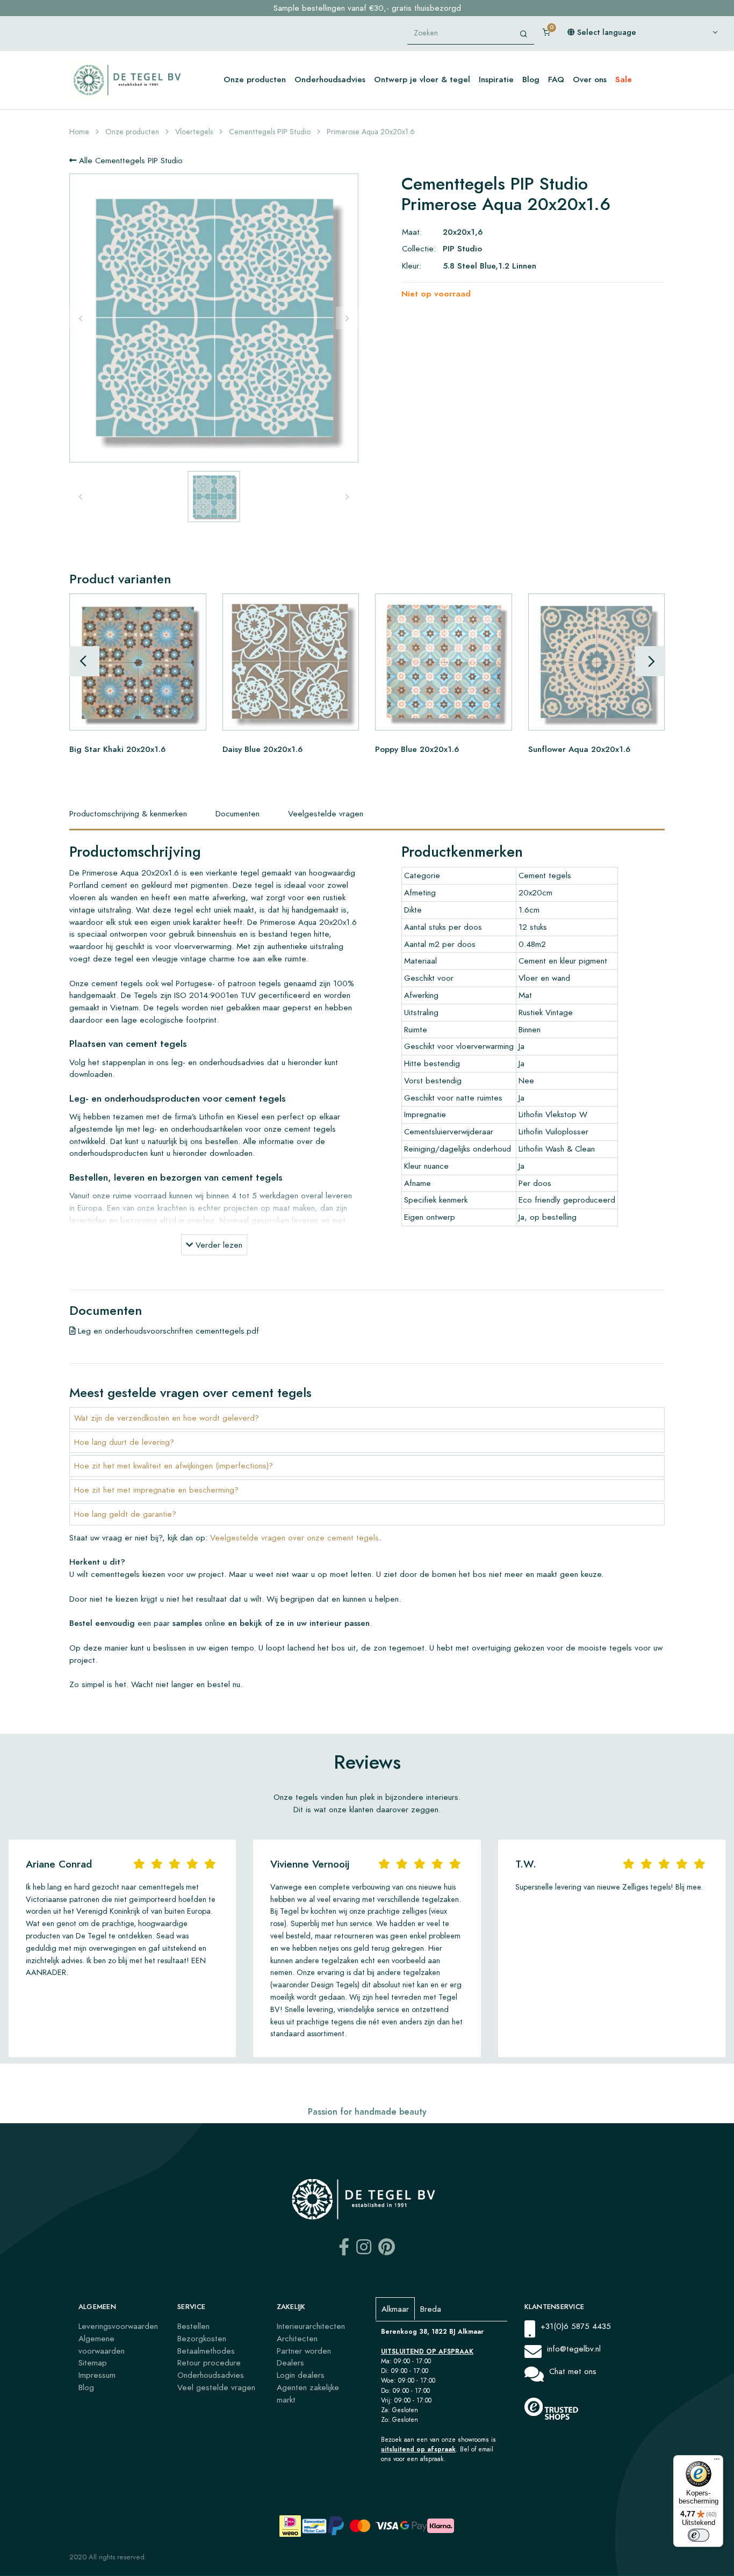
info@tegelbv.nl (574, 2349)
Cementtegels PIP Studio (270, 132)
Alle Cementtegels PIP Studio (129, 160)
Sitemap (93, 2362)
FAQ (556, 79)
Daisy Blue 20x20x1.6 (262, 748)
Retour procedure (209, 2362)
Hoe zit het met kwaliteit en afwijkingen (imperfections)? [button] (174, 1466)
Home (79, 132)
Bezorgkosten (202, 2338)
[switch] (699, 2535)
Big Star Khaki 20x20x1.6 (117, 748)
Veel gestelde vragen (216, 2387)
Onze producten (255, 79)
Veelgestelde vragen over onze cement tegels (294, 1537)
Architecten (297, 2338)
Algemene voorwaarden (102, 2345)
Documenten (238, 813)
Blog (531, 79)
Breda (431, 2309)
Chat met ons (573, 2371)
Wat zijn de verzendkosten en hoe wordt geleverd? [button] (167, 1418)
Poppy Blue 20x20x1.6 (417, 748)
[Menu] (717, 2462)
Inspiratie (496, 79)
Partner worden (304, 2351)
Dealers (290, 2362)
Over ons (590, 79)
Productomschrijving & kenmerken (128, 813)
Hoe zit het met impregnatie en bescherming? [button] (156, 1490)
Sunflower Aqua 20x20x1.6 (579, 748)
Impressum (97, 2375)
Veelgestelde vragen (326, 813)
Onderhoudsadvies (330, 79)
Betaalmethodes (206, 2351)
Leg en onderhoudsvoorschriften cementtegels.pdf (167, 1331)
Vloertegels (194, 132)
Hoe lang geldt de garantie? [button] (125, 1514)
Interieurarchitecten (311, 2326)
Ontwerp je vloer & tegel (422, 79)
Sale (624, 79)
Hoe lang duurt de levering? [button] (124, 1442)
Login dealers (301, 2375)
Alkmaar (395, 2309)
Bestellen (193, 2326)
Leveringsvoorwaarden (118, 2326)
